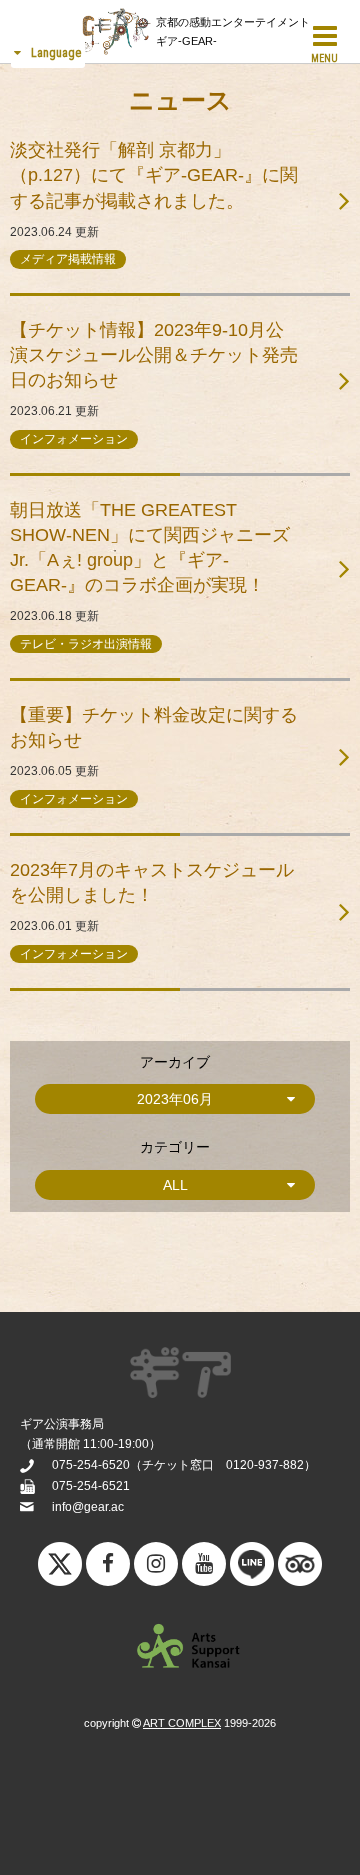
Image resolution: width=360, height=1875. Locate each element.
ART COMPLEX (182, 1723)
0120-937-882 (265, 1465)
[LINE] (252, 1569)
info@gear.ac (88, 1507)
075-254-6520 (91, 1465)
